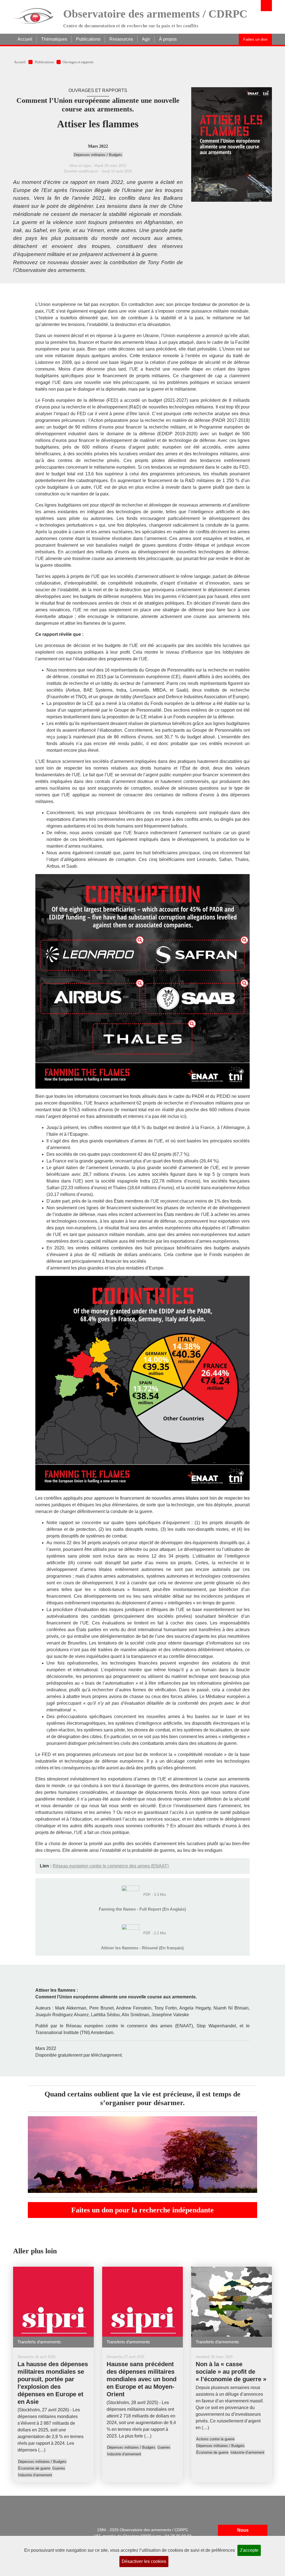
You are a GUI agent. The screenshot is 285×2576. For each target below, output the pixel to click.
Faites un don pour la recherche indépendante (142, 2210)
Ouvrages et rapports (78, 62)
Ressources (121, 39)
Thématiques (54, 39)
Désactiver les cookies (144, 2561)
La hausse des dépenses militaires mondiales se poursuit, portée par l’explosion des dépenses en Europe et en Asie (53, 2383)
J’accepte (249, 2550)
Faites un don (255, 39)
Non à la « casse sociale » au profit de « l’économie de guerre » (231, 2372)
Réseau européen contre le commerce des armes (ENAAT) (111, 1866)
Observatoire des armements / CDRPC (155, 14)
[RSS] (35, 2530)
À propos (168, 39)
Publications (88, 39)
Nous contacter (243, 2534)
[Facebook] (49, 2530)
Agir (146, 39)
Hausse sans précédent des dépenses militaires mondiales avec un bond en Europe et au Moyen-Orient (142, 2379)
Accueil (25, 39)
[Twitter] (63, 2530)
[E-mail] (21, 2530)
